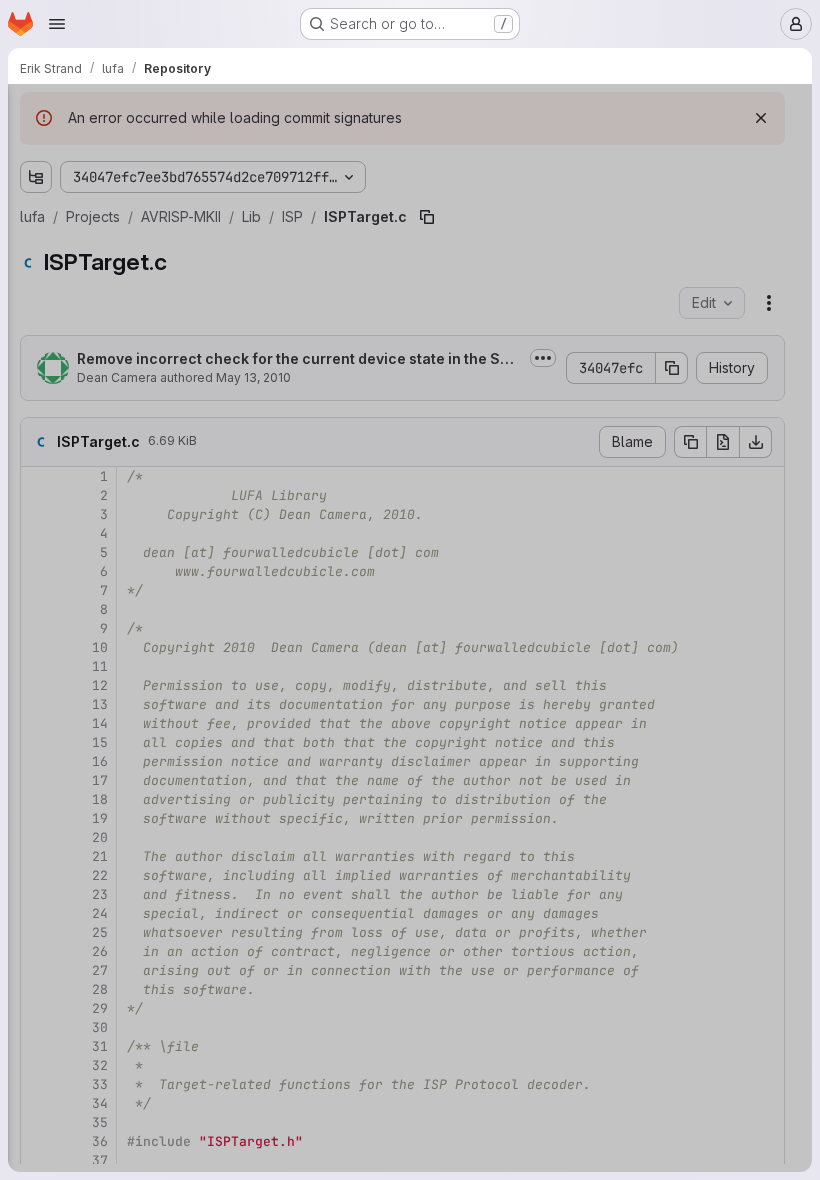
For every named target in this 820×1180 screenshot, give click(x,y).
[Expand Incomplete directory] (52, 987)
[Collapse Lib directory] (68, 347)
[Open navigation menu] (57, 24)
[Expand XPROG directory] (84, 539)
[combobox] (164, 151)
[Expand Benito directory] (52, 955)
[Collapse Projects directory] (36, 283)
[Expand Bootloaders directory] (36, 187)
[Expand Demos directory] (36, 219)
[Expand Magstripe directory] (52, 1051)
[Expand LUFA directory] (36, 251)
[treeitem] (166, 187)
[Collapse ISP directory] (84, 379)
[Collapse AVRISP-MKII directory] (52, 315)
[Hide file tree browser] (36, 112)
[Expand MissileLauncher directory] (52, 1083)
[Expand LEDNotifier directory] (52, 1019)
